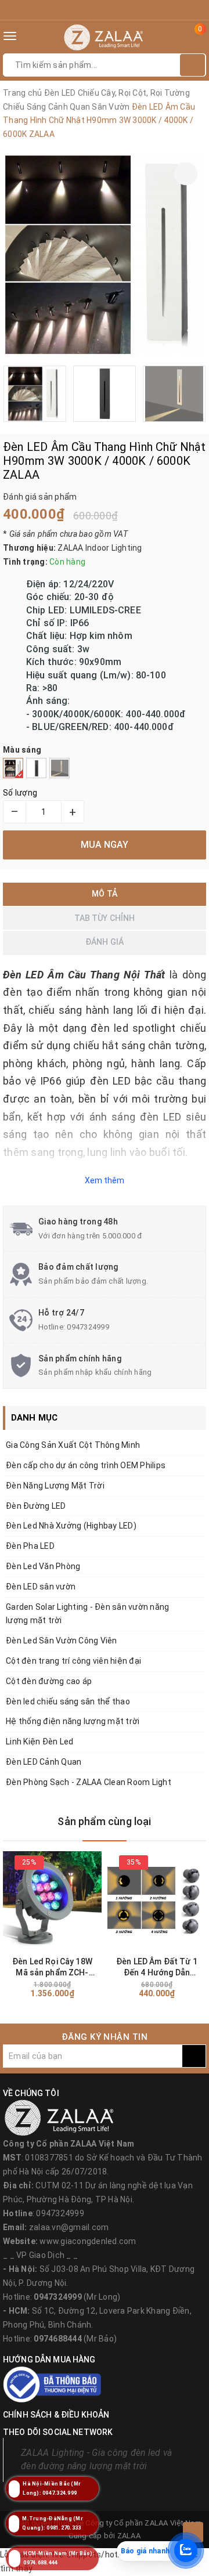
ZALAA (129, 2536)
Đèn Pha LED (30, 1546)
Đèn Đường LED (36, 1506)
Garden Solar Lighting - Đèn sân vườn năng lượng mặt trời (87, 1614)
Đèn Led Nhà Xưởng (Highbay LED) (71, 1526)
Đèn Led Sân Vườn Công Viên (62, 1641)
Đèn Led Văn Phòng (43, 1566)
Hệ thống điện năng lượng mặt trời (73, 1721)
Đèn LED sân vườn (41, 1587)
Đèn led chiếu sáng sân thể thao (68, 1701)
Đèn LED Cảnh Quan (44, 1762)
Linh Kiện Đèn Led (39, 1742)
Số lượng (20, 793)
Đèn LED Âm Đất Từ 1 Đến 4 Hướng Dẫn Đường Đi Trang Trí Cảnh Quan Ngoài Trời (157, 1968)
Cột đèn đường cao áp (49, 1681)
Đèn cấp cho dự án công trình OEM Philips (86, 1465)
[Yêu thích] (186, 174)
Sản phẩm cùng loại (104, 1821)
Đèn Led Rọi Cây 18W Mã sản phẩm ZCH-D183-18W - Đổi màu (52, 1968)
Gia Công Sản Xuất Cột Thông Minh (73, 1445)
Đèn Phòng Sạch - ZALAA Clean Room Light (89, 1782)
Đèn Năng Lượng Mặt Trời (55, 1486)
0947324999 (88, 1327)
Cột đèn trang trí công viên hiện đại (73, 1661)
